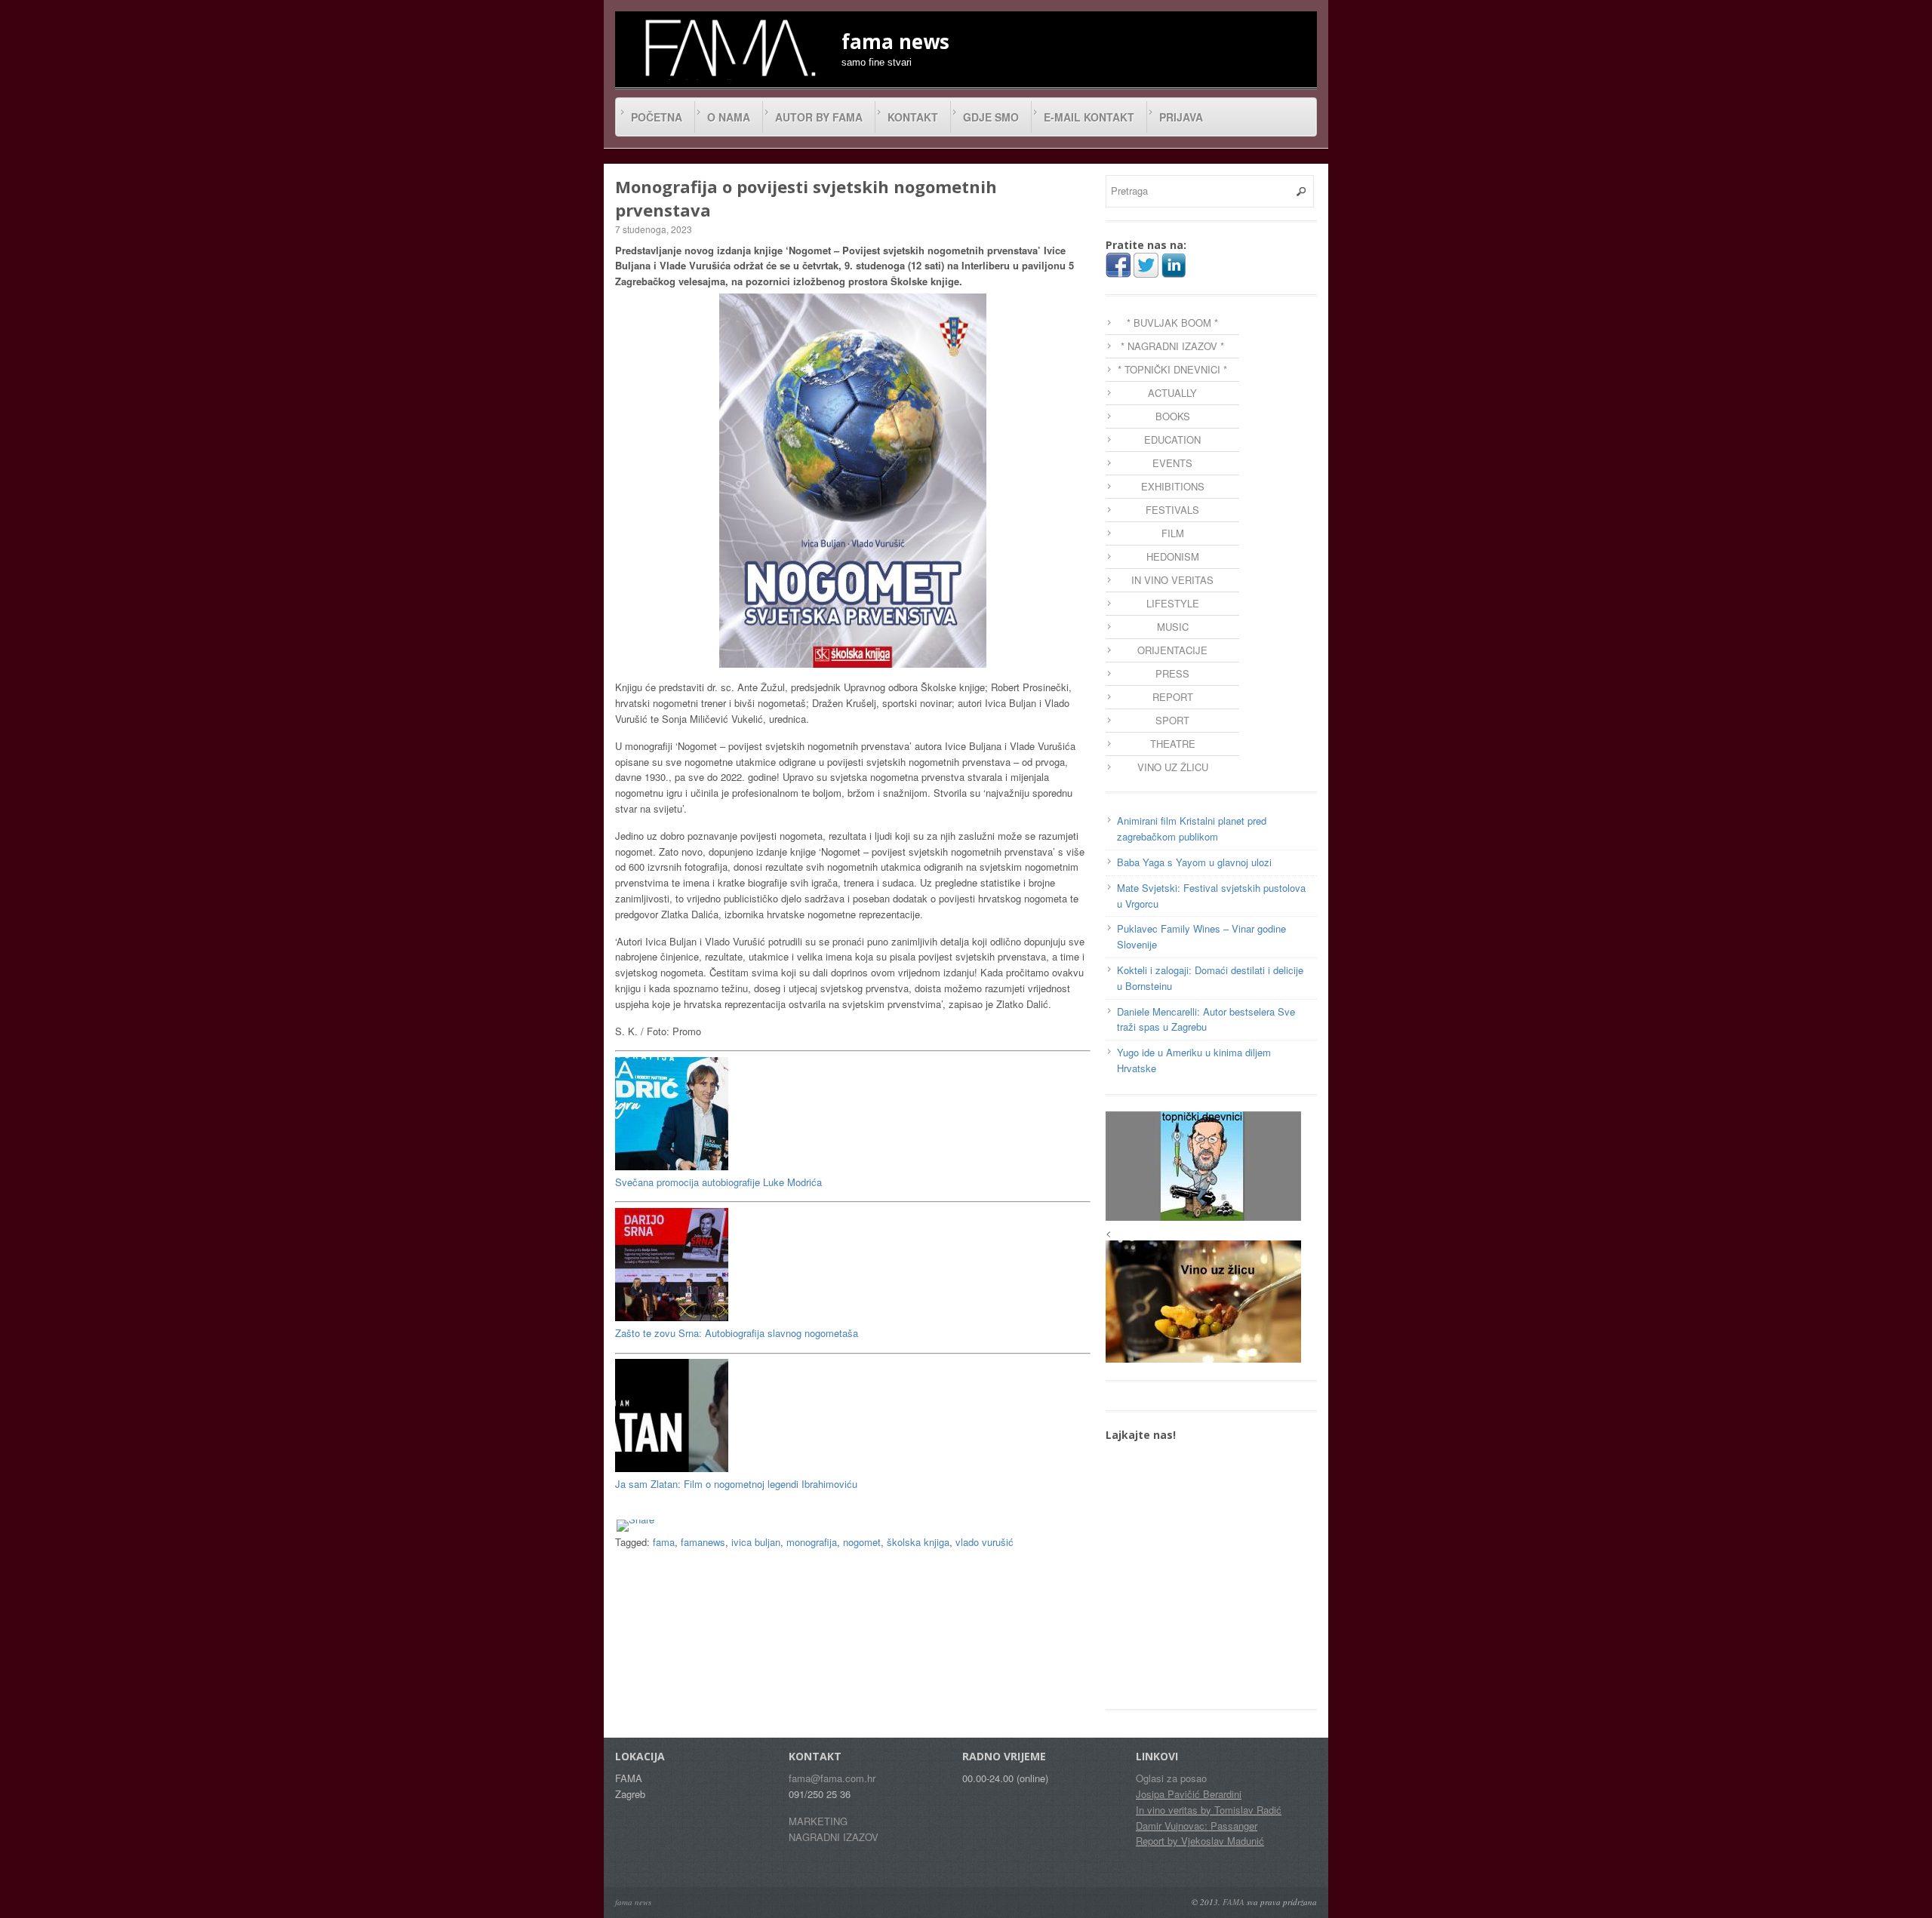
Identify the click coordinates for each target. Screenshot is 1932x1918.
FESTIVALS (1172, 510)
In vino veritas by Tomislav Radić (1209, 1810)
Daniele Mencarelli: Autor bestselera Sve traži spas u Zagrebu (1206, 1019)
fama (664, 1542)
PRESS (1172, 673)
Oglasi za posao (1171, 1778)
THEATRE (1173, 744)
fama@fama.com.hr (832, 1778)
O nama (729, 117)
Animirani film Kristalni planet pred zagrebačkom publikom (1192, 828)
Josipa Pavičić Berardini (1189, 1794)
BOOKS (1173, 416)
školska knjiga (918, 1542)
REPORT (1173, 697)
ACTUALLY (1172, 393)
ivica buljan (756, 1542)
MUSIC (1173, 627)
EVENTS (1172, 463)
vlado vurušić (984, 1542)
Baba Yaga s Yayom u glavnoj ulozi (1194, 862)
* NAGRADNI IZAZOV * (1172, 346)
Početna (657, 117)
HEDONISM (1173, 556)
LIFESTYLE (1173, 603)
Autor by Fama (819, 117)
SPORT (1172, 720)
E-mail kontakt (1089, 117)
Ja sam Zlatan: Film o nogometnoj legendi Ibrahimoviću (736, 1484)
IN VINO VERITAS (1172, 580)
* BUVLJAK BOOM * (1172, 323)
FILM (1173, 533)
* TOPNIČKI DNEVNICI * (1172, 369)
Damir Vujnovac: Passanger (1197, 1826)
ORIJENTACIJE (1172, 650)
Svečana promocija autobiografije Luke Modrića (718, 1182)
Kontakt (913, 117)
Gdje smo (991, 117)
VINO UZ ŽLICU (1173, 767)
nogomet (862, 1542)
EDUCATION (1172, 440)
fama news (633, 1902)
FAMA (1234, 1902)
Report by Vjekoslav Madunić (1200, 1841)
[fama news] (728, 48)
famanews (703, 1542)
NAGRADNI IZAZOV (834, 1837)
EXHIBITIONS (1173, 486)
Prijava (1181, 117)
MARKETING (818, 1821)
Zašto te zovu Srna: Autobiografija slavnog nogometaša (737, 1333)
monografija (812, 1542)
